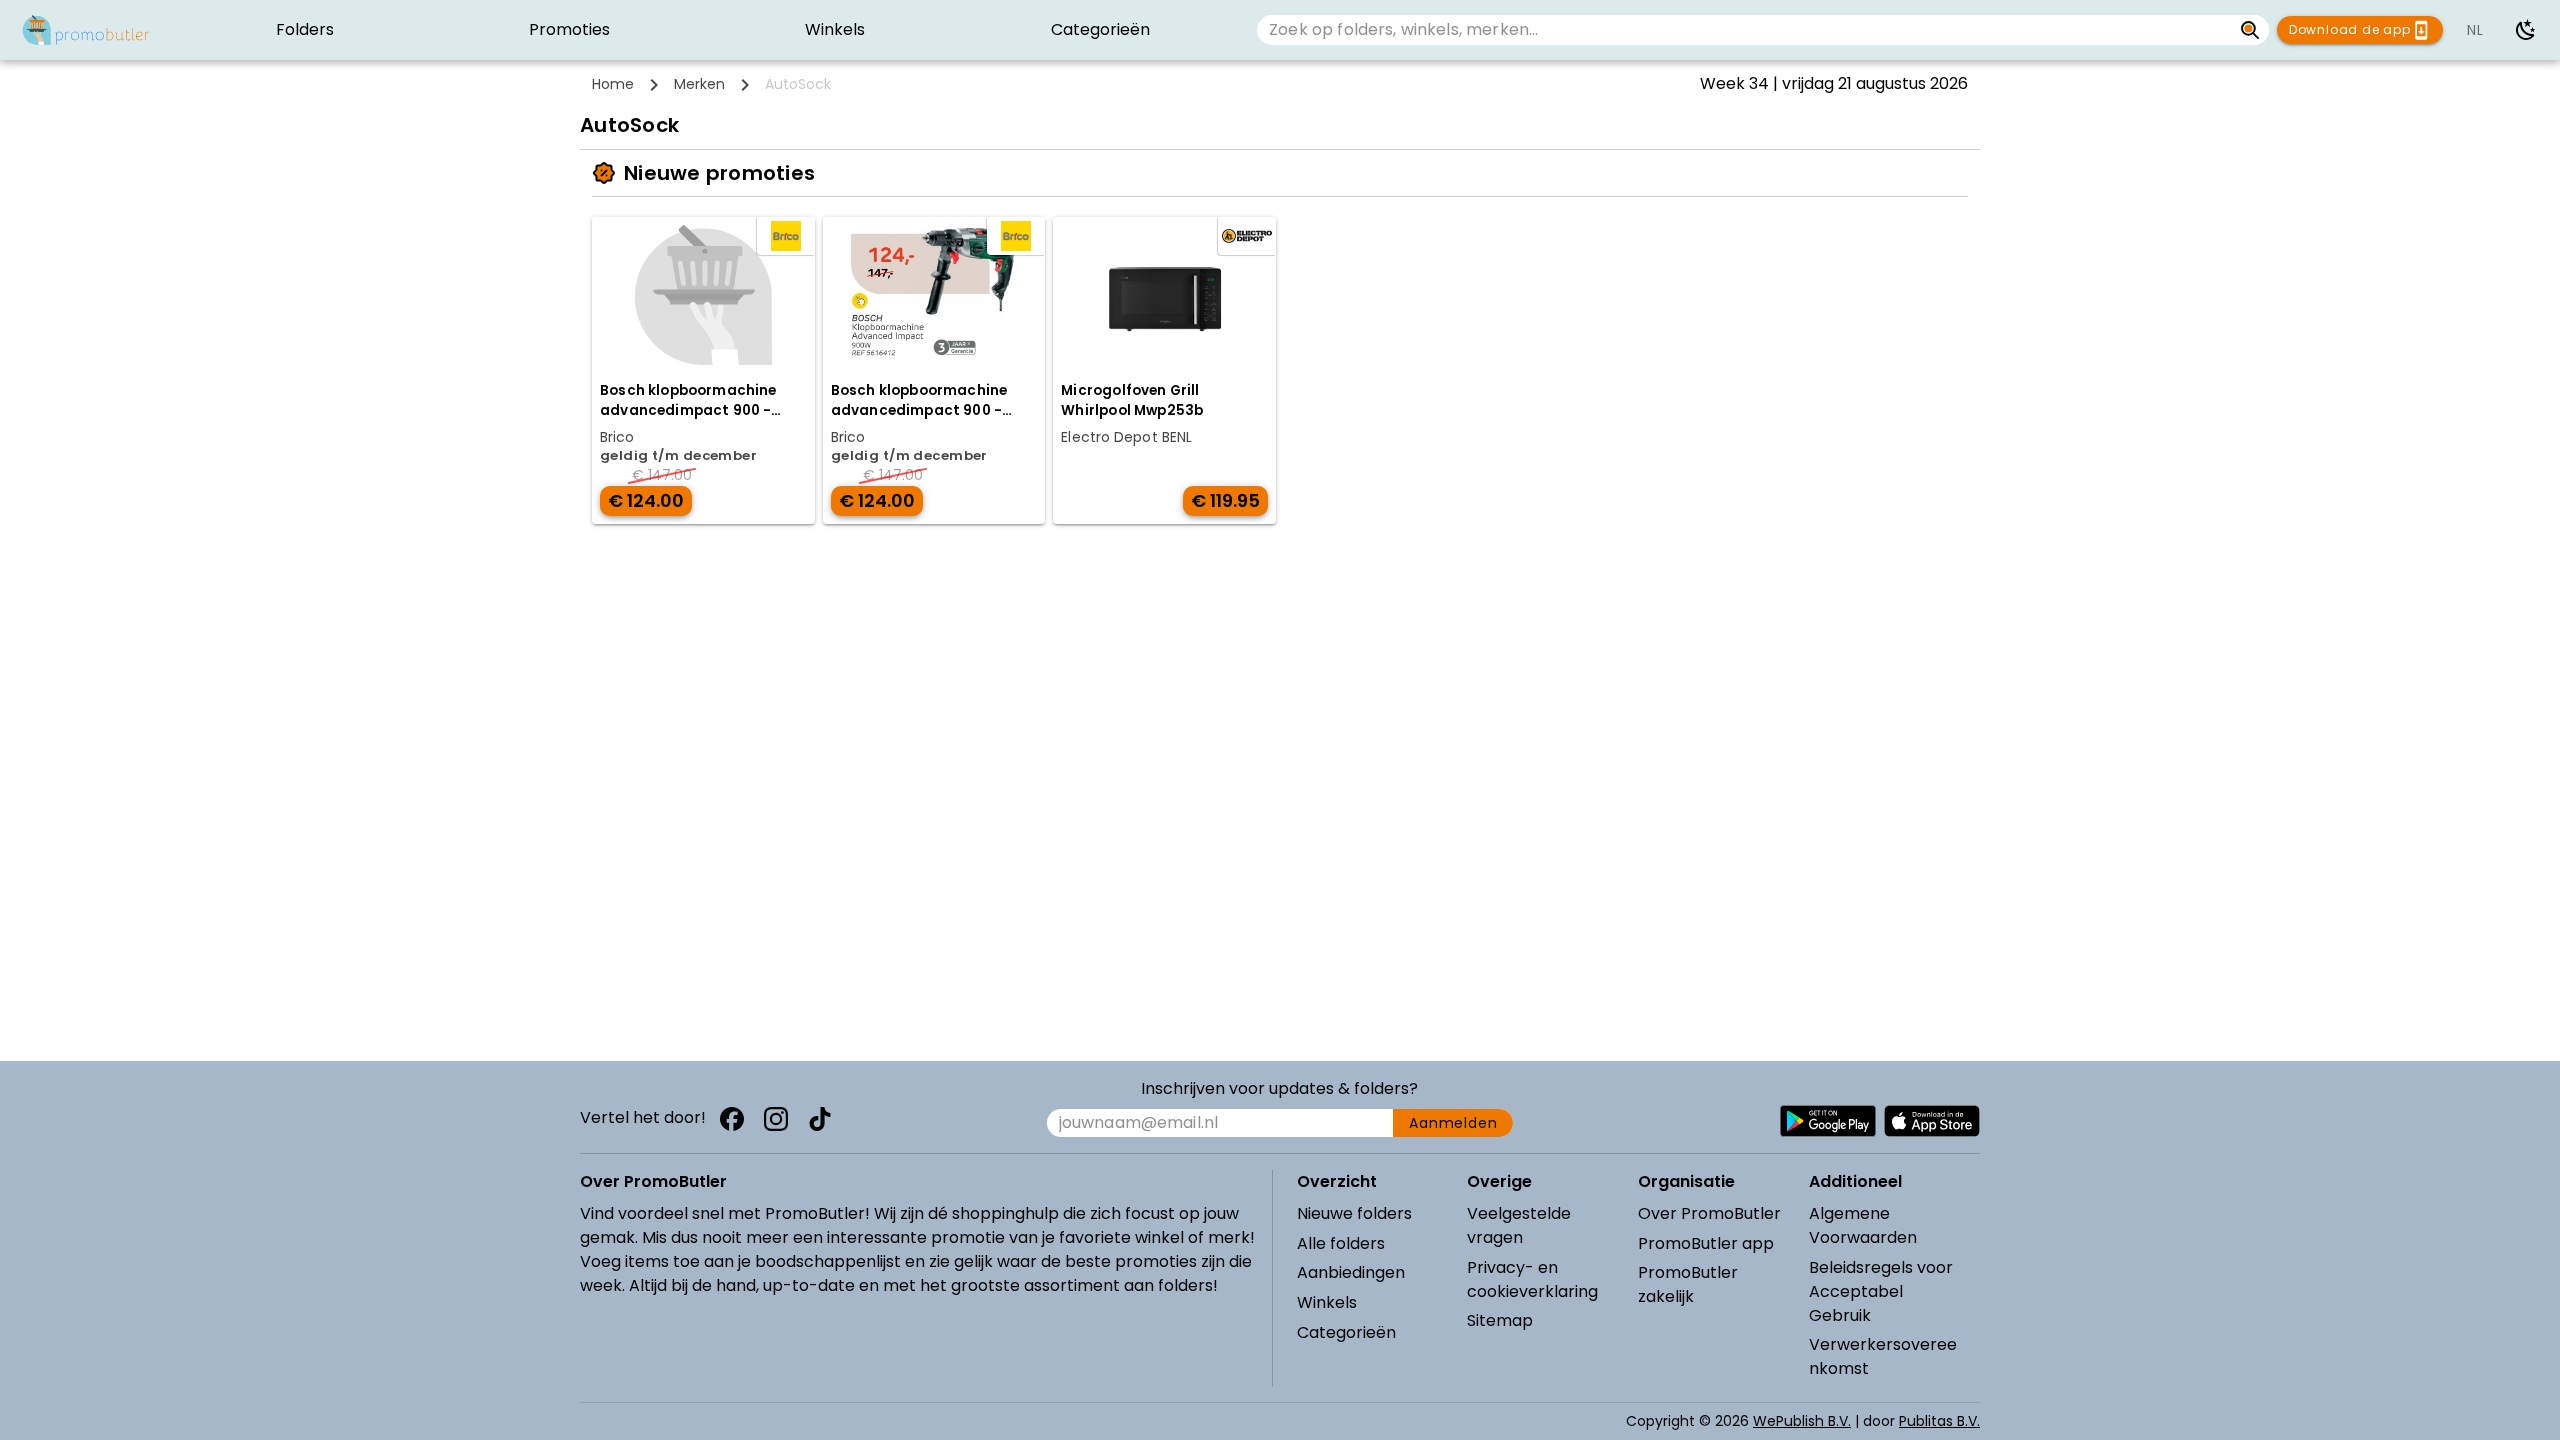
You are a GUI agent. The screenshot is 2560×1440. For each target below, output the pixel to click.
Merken (699, 84)
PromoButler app (1706, 1243)
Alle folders (1341, 1243)
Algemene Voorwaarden (1863, 1225)
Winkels (1327, 1302)
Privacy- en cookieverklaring (1532, 1279)
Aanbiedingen (1351, 1272)
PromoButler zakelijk (1688, 1284)
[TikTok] (820, 1119)
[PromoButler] (86, 30)
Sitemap (1500, 1320)
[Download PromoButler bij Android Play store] (1828, 1121)
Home (613, 84)
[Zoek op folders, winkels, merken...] (2250, 30)
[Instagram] (776, 1119)
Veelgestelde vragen (1519, 1225)
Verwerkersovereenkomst (1883, 1356)
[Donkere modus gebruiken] (2526, 30)
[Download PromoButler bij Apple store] (1932, 1121)
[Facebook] (732, 1119)
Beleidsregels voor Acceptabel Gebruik (1881, 1291)
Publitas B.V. (1939, 1421)
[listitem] (304, 30)
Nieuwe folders (1354, 1213)
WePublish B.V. (1802, 1421)
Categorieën (1346, 1332)
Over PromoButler (1709, 1213)
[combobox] (1744, 30)
